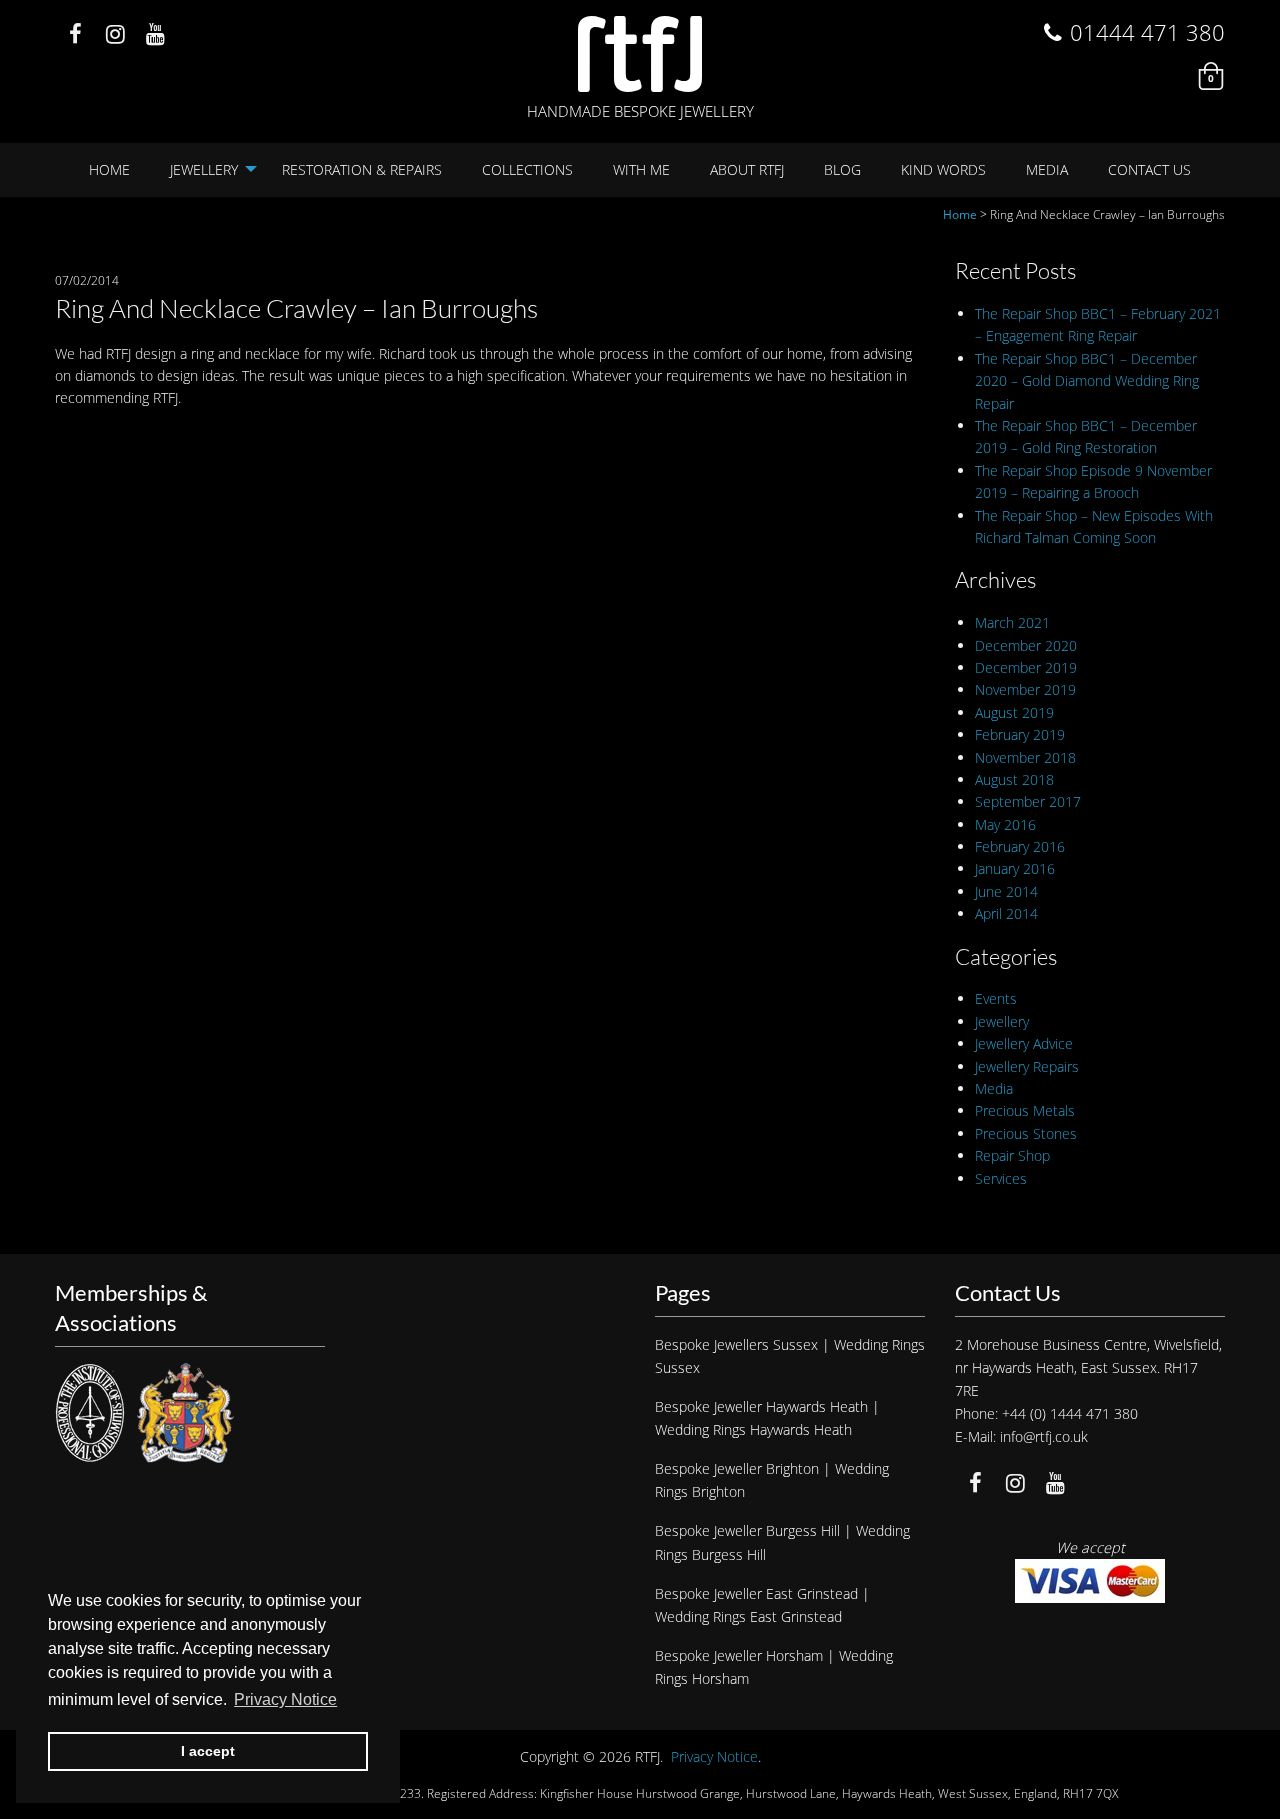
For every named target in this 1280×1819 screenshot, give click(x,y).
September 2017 (1028, 801)
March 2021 (1012, 622)
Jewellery (204, 169)
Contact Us (1149, 169)
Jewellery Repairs (1027, 1066)
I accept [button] (208, 1751)
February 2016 (1020, 846)
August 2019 (1014, 712)
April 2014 (1006, 913)
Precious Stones (1026, 1133)
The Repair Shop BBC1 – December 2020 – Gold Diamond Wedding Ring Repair (1087, 381)
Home (109, 169)
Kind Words (943, 169)
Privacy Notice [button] (285, 1699)
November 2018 (1025, 757)
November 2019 (1025, 689)
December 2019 (1026, 667)
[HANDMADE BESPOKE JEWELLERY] (640, 54)
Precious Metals (1025, 1110)
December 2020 (1026, 645)
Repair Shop (1012, 1155)
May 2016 (1005, 824)
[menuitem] (109, 170)
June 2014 (1006, 891)
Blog (842, 169)
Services (1001, 1178)
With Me (641, 169)
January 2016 (1015, 868)
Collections (527, 169)
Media (1047, 169)
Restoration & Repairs (362, 169)
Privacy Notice (714, 1756)
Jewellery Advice (1024, 1043)
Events (996, 998)
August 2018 (1014, 779)
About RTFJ (747, 169)
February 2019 (1020, 734)
